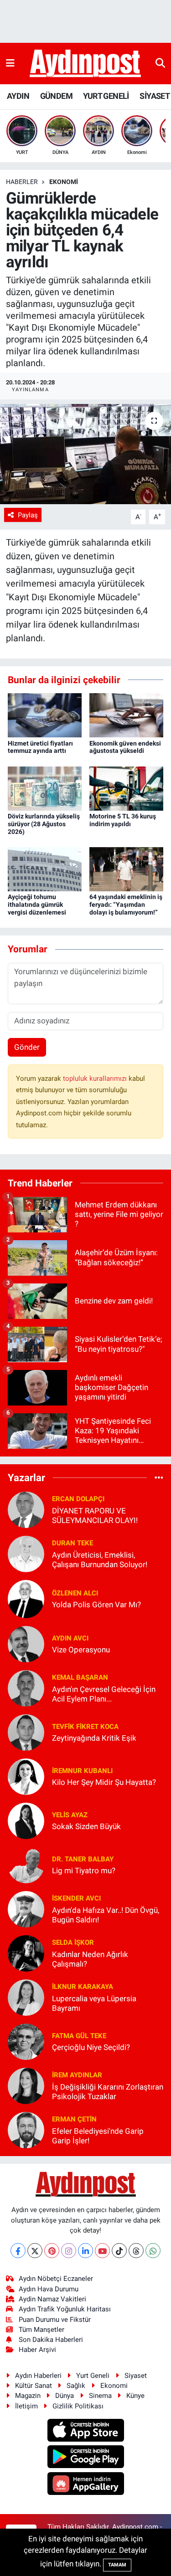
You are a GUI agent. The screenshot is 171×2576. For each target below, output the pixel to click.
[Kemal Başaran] (26, 1687)
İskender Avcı (76, 1898)
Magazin (28, 2396)
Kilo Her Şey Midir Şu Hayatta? (104, 1782)
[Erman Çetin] (26, 2129)
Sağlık (76, 2386)
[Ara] (160, 63)
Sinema (100, 2396)
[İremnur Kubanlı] (26, 1776)
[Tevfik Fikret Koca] (26, 1732)
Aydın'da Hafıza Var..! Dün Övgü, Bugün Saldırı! (106, 1915)
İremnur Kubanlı (82, 1771)
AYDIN (18, 96)
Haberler (22, 182)
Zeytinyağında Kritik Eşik (94, 1738)
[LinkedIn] (85, 2251)
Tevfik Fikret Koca (85, 1727)
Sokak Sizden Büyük (86, 1826)
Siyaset (136, 2376)
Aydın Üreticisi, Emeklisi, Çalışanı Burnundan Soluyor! (100, 1560)
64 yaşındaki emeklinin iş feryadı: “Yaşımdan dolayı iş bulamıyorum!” (126, 905)
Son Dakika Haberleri (51, 2340)
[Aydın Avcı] (26, 1643)
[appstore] (85, 2432)
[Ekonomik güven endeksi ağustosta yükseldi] (126, 715)
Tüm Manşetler (41, 2330)
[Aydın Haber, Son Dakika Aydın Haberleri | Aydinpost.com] (85, 64)
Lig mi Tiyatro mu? (84, 1871)
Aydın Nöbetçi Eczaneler (56, 2279)
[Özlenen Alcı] (26, 1598)
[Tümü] (159, 1477)
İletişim (26, 2406)
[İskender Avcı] (26, 1908)
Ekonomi (64, 182)
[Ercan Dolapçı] (26, 1509)
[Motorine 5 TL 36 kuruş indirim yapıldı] (126, 788)
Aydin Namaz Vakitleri (52, 2299)
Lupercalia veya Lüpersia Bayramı (94, 2003)
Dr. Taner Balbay (83, 1859)
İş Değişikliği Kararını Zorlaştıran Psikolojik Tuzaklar (108, 2092)
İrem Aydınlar (77, 2075)
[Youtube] (102, 2251)
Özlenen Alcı (75, 1593)
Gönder (27, 1047)
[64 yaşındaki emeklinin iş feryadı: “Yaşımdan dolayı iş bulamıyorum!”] (126, 869)
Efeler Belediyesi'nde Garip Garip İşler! (98, 2136)
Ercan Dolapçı (78, 1499)
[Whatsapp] (153, 2251)
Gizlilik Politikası (78, 2406)
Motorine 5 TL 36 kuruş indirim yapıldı (123, 820)
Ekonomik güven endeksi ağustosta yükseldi (125, 747)
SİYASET (155, 96)
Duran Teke (73, 1543)
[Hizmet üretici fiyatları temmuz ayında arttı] (45, 715)
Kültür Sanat (34, 2386)
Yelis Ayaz (70, 1815)
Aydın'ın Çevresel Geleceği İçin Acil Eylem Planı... (104, 1694)
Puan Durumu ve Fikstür (55, 2320)
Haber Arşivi (37, 2350)
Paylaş (28, 515)
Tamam (117, 2565)
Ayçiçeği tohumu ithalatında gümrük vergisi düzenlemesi (37, 905)
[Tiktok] (119, 2251)
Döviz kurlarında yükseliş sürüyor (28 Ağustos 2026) (44, 824)
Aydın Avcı (70, 1638)
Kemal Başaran (80, 1677)
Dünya (65, 2396)
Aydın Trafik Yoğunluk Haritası (65, 2309)
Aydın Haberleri (38, 2376)
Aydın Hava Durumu (49, 2289)
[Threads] (136, 2251)
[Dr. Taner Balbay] (26, 1864)
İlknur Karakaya (83, 1987)
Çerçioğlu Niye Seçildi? (91, 2047)
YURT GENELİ (106, 96)
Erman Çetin (74, 2119)
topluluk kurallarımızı (96, 1078)
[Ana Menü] (10, 63)
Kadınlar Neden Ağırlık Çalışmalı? (90, 1959)
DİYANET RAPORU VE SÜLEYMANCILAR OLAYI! (95, 1515)
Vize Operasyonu (81, 1650)
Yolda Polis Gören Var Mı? (96, 1605)
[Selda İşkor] (26, 1952)
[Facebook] (18, 2251)
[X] (35, 2251)
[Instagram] (69, 2251)
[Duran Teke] (26, 1553)
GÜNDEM (56, 96)
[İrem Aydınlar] (26, 2085)
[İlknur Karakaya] (26, 1997)
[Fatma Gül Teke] (26, 2041)
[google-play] (85, 2458)
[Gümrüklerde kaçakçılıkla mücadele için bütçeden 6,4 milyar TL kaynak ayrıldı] (85, 454)
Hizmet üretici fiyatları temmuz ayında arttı (40, 747)
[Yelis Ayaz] (26, 1820)
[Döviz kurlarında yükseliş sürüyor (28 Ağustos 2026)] (45, 788)
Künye (135, 2396)
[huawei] (85, 2485)
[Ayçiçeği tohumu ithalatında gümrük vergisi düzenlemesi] (45, 869)
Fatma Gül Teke (79, 2036)
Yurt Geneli (93, 2376)
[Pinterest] (52, 2251)
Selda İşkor (73, 1942)
